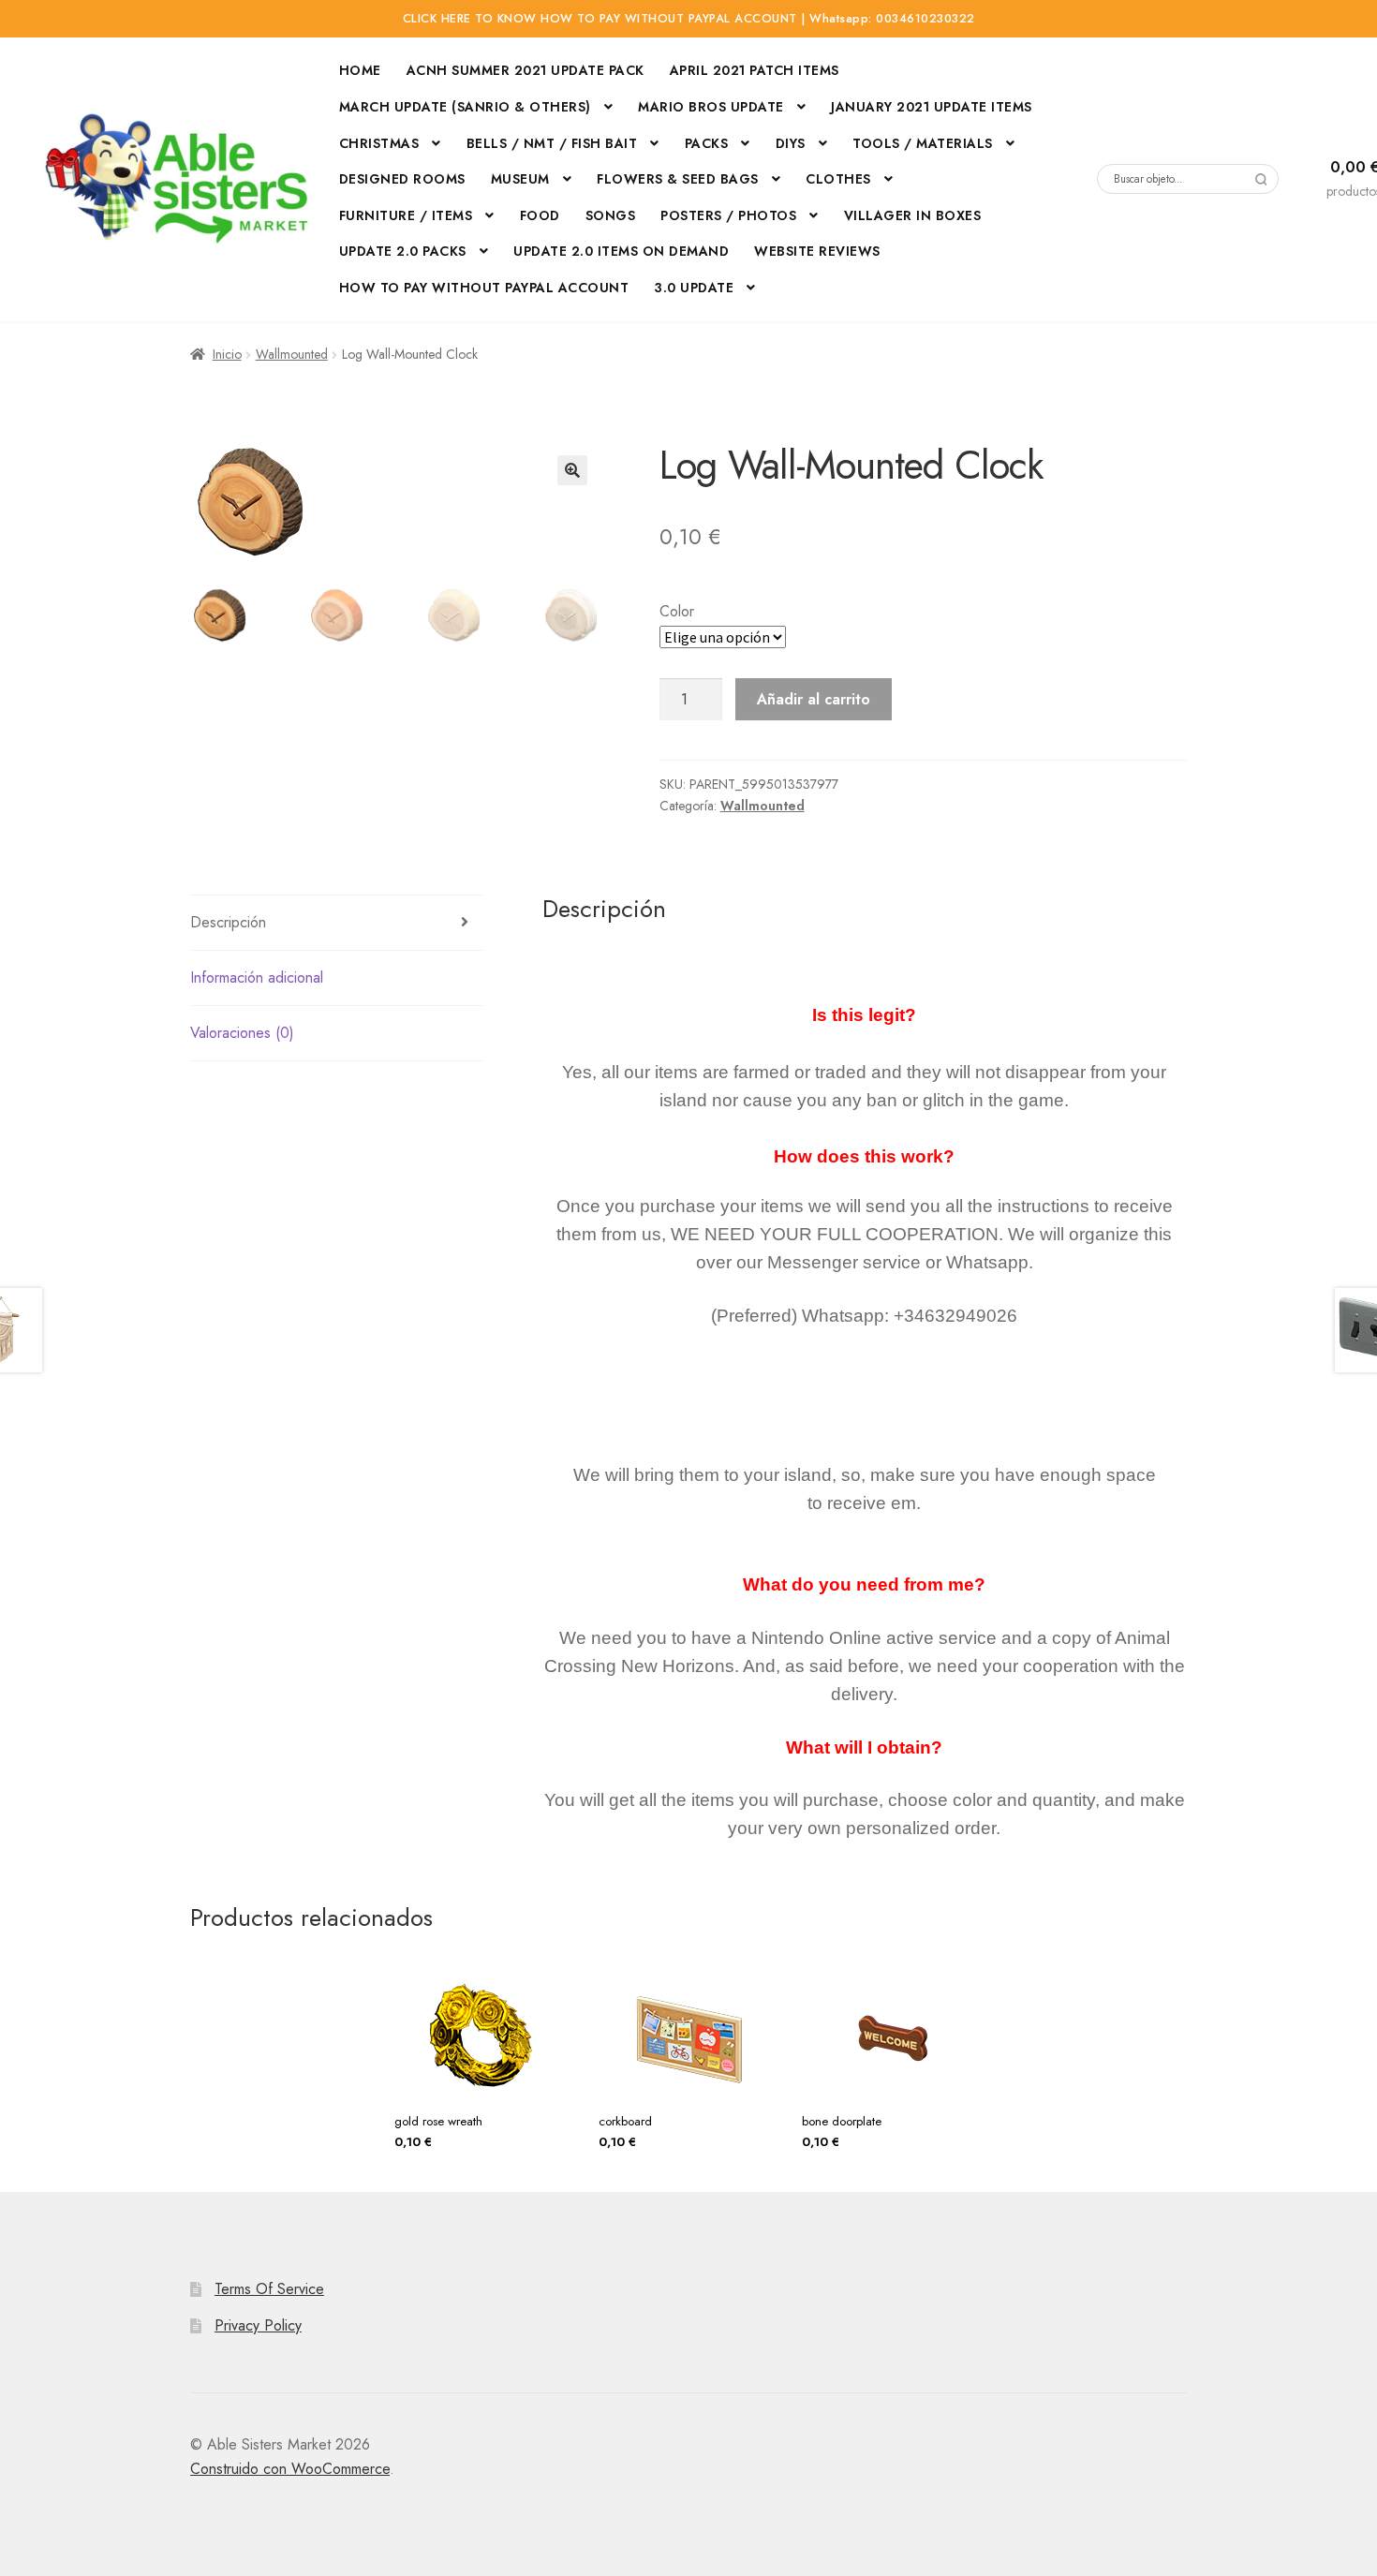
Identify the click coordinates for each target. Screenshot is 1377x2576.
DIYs (791, 143)
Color (677, 611)
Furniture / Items (406, 215)
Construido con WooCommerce (290, 2469)
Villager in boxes (913, 215)
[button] (572, 470)
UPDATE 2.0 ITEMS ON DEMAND (621, 251)
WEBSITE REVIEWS (817, 251)
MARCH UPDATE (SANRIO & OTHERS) (465, 107)
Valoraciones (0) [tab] (242, 1033)
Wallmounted (292, 354)
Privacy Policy (258, 2325)
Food (540, 215)
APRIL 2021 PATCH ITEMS (755, 70)
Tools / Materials (923, 143)
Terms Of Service (269, 2289)
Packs (707, 143)
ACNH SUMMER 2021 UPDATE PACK (526, 70)
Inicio (227, 354)
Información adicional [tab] (257, 977)
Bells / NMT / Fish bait (552, 143)
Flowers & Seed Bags (678, 179)
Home (360, 70)
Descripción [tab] (228, 922)
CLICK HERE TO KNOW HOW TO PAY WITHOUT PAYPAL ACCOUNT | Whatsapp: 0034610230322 (689, 19)
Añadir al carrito (814, 699)
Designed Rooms (402, 179)
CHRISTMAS (379, 143)
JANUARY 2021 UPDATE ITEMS (932, 107)
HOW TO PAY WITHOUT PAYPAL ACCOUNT (484, 288)
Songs (611, 215)
